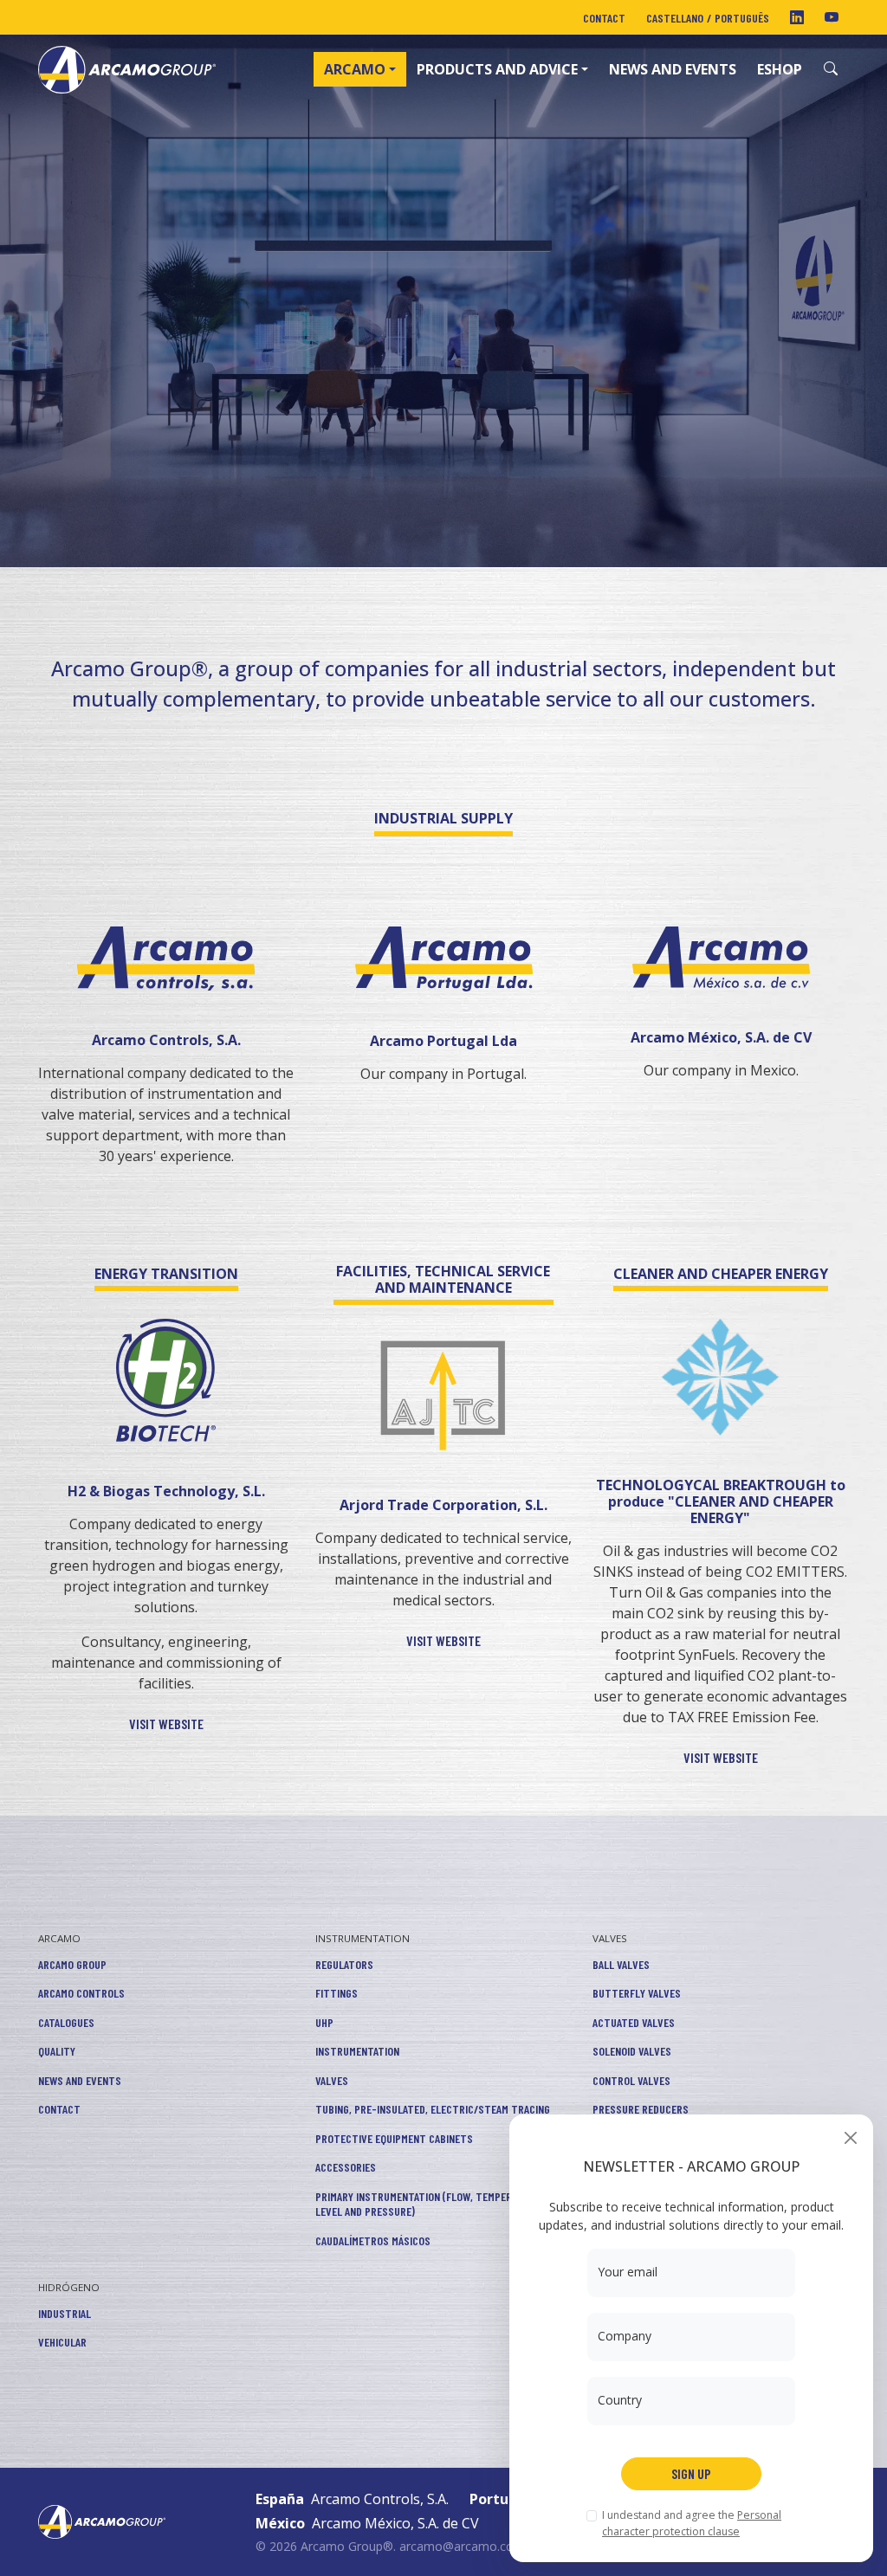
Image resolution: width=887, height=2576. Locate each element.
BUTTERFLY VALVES (637, 1993)
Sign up (691, 2473)
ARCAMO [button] (355, 69)
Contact (604, 18)
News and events (673, 69)
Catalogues (66, 2022)
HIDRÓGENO (69, 2287)
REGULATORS (344, 1964)
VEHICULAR (62, 2342)
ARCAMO (59, 1938)
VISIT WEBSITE (166, 1724)
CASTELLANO (675, 18)
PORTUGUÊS (742, 18)
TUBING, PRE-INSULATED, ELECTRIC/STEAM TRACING (433, 2109)
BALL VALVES (621, 1964)
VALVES (332, 2080)
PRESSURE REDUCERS (641, 2109)
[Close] (850, 2137)
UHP (324, 2022)
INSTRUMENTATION (363, 1938)
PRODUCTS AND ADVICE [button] (497, 69)
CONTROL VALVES (631, 2080)
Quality (57, 2051)
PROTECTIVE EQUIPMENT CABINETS (394, 2138)
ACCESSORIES (346, 2167)
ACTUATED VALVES (634, 2022)
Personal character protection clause (692, 2523)
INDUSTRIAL (65, 2313)
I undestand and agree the (692, 2523)
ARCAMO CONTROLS (81, 1993)
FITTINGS (337, 1993)
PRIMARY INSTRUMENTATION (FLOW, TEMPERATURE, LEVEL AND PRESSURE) (429, 2204)
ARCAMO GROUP (72, 1964)
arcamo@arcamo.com (462, 2546)
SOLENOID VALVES (632, 2051)
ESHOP (780, 69)
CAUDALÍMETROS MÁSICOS (373, 2240)
